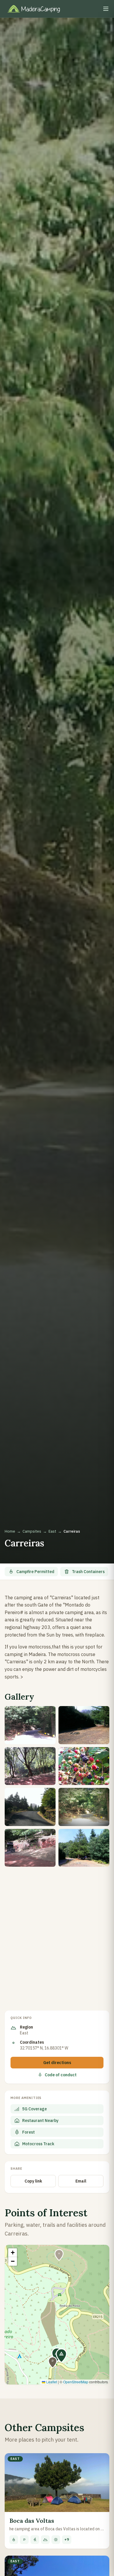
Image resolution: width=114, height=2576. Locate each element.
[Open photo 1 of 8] (30, 1725)
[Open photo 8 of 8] (84, 1848)
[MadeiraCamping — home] (38, 9)
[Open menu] (106, 9)
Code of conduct (61, 2075)
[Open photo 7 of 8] (30, 1848)
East (52, 1531)
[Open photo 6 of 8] (84, 1807)
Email (81, 2181)
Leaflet (51, 2382)
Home (10, 1531)
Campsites (32, 1531)
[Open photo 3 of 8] (30, 1766)
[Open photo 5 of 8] (30, 1807)
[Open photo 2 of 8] (84, 1725)
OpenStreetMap (76, 2382)
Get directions (57, 2063)
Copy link (33, 2181)
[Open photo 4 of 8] (84, 1766)
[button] (61, 2356)
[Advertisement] (57, 1933)
